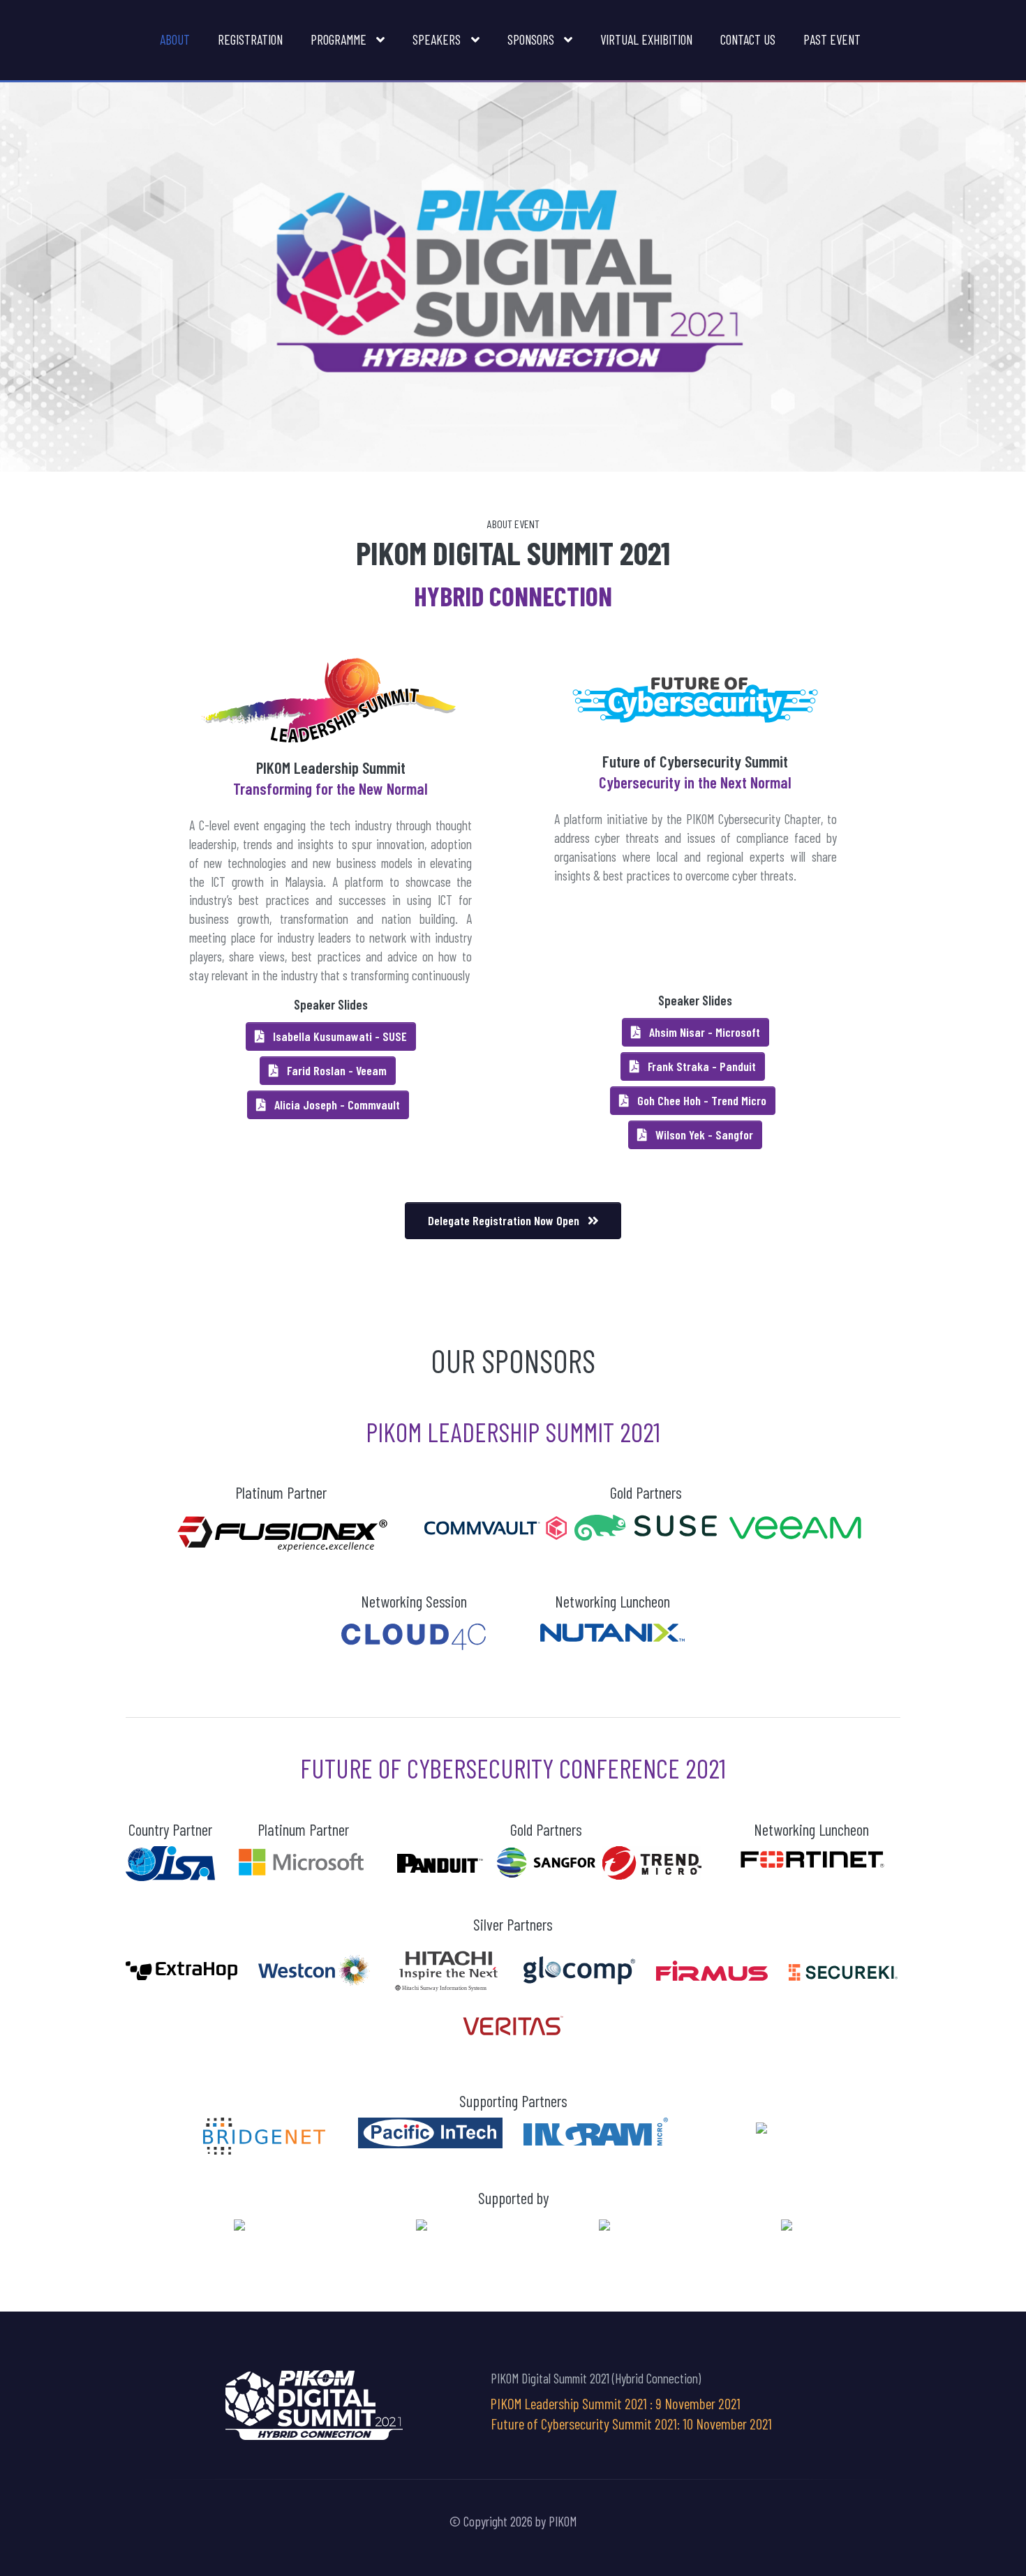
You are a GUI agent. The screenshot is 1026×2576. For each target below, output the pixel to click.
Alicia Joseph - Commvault (336, 1104)
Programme (340, 39)
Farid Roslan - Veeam (335, 1070)
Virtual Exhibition (646, 39)
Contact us (748, 39)
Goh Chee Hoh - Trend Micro (700, 1100)
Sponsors (532, 39)
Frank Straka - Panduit (700, 1066)
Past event (832, 39)
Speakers (438, 39)
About (175, 39)
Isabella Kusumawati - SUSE (339, 1036)
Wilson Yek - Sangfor (703, 1135)
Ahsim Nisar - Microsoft (703, 1032)
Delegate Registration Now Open (505, 1220)
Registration (250, 39)
